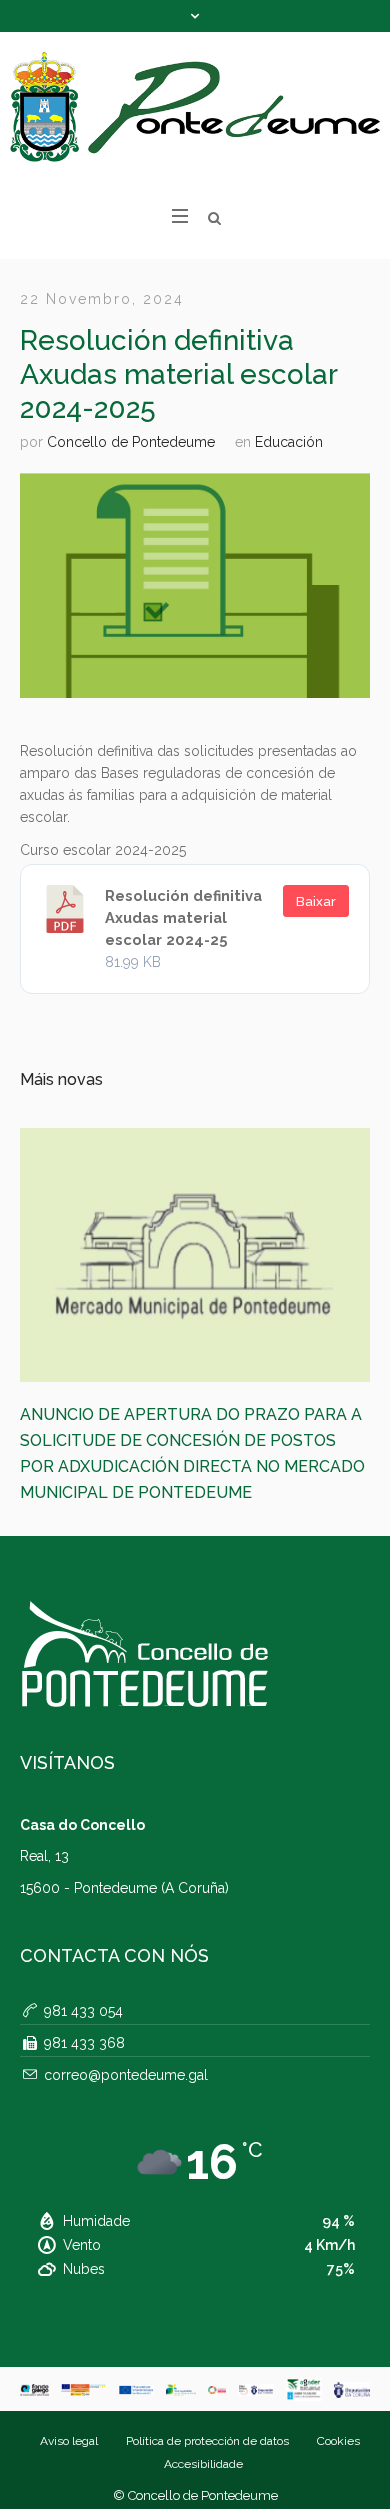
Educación (289, 442)
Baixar (316, 901)
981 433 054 (83, 1963)
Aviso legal (69, 2393)
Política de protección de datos (207, 2393)
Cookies (338, 2393)
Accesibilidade (203, 2416)
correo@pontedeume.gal (126, 2027)
